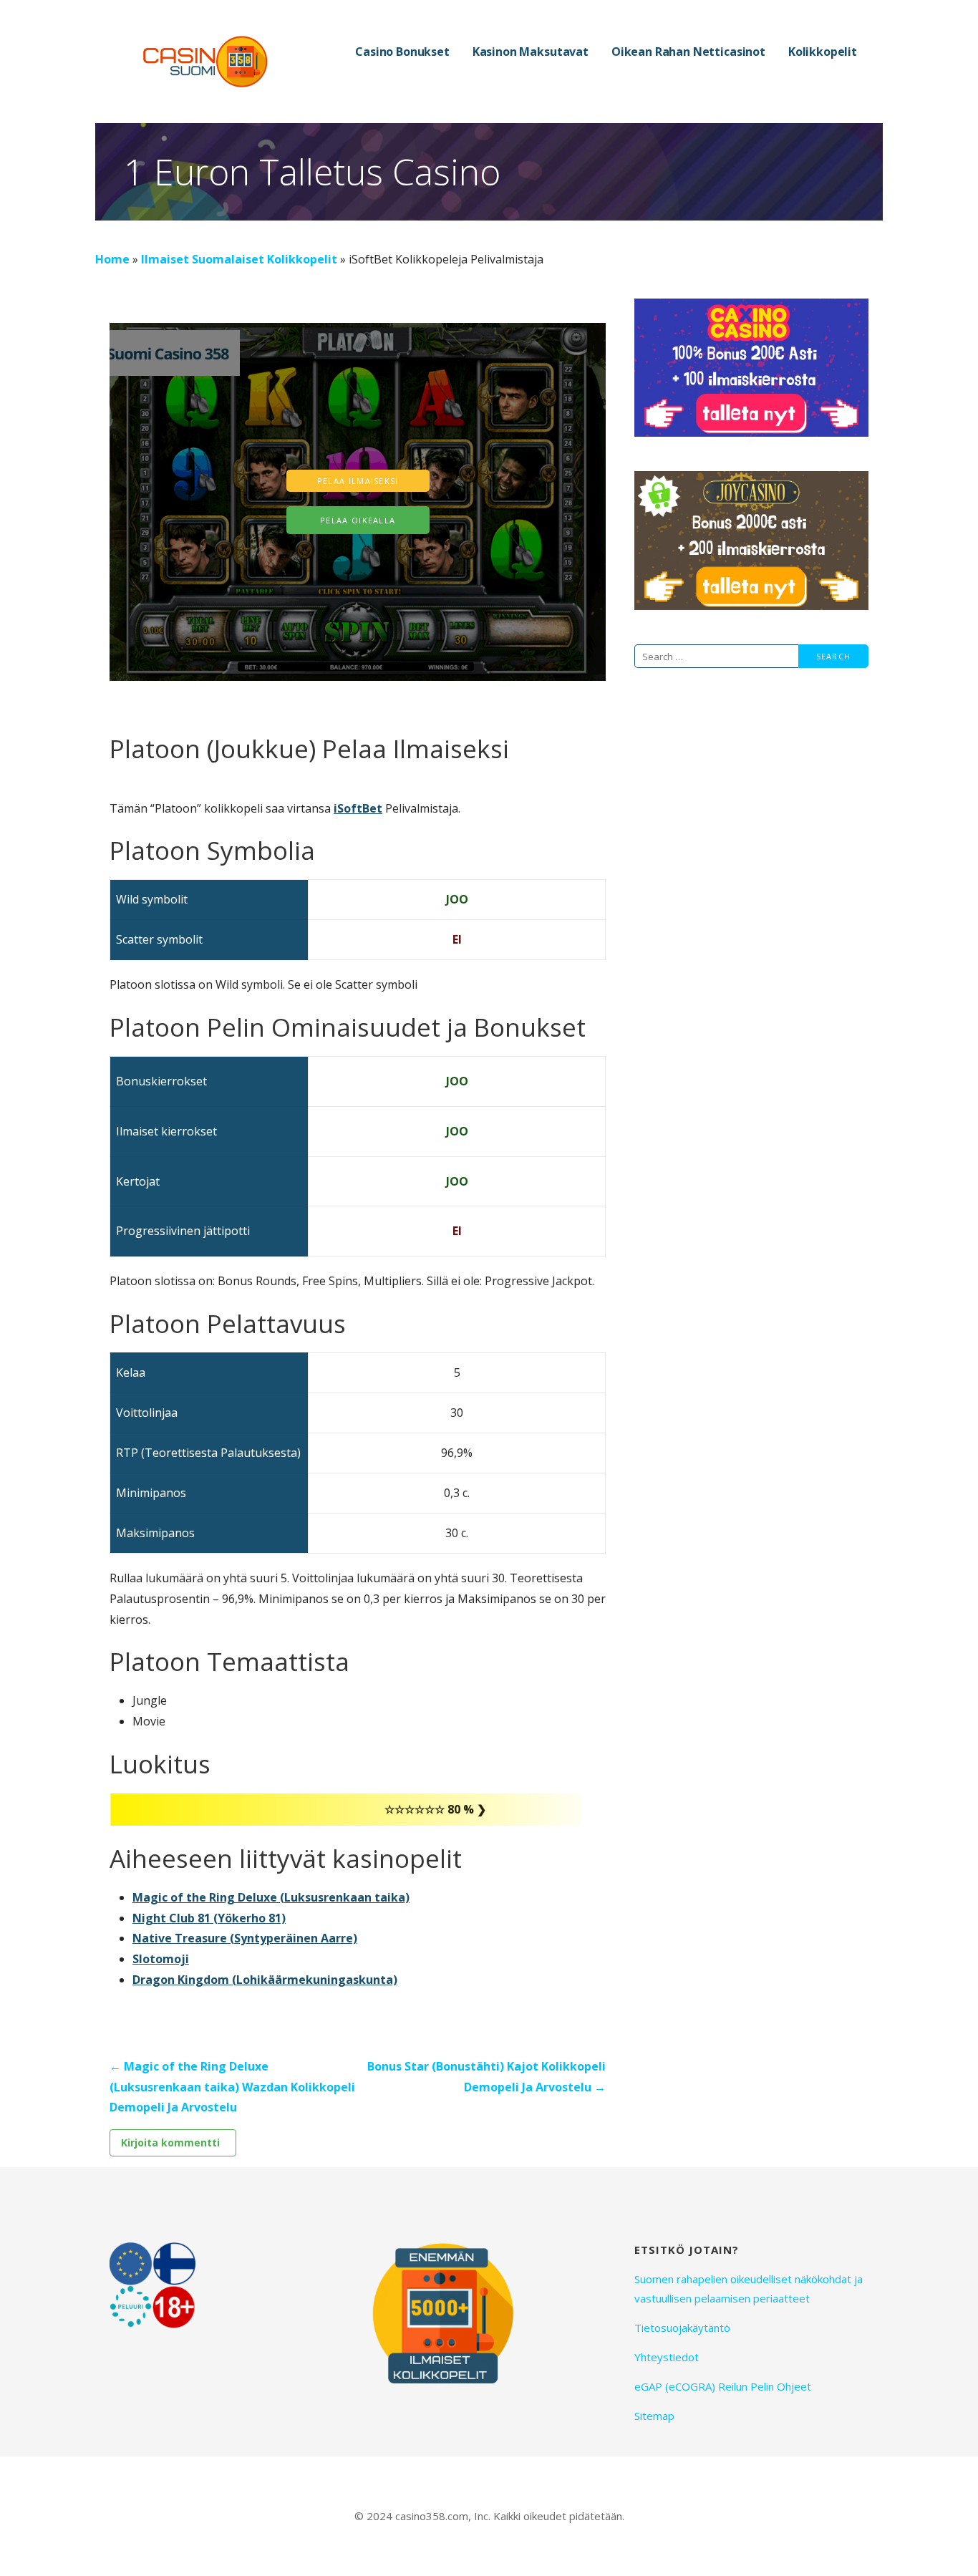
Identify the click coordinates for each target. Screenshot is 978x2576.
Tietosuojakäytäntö (682, 2328)
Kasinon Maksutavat (531, 52)
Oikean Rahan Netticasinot (688, 52)
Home (112, 259)
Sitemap (654, 2416)
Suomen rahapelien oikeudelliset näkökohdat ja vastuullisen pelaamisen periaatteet (749, 2289)
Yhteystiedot (667, 2357)
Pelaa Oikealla (358, 520)
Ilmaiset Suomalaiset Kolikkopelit (239, 259)
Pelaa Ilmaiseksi (358, 481)
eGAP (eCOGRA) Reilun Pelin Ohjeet (723, 2386)
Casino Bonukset (402, 52)
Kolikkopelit (823, 52)
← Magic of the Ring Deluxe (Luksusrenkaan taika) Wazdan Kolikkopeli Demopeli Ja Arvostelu (232, 2087)
